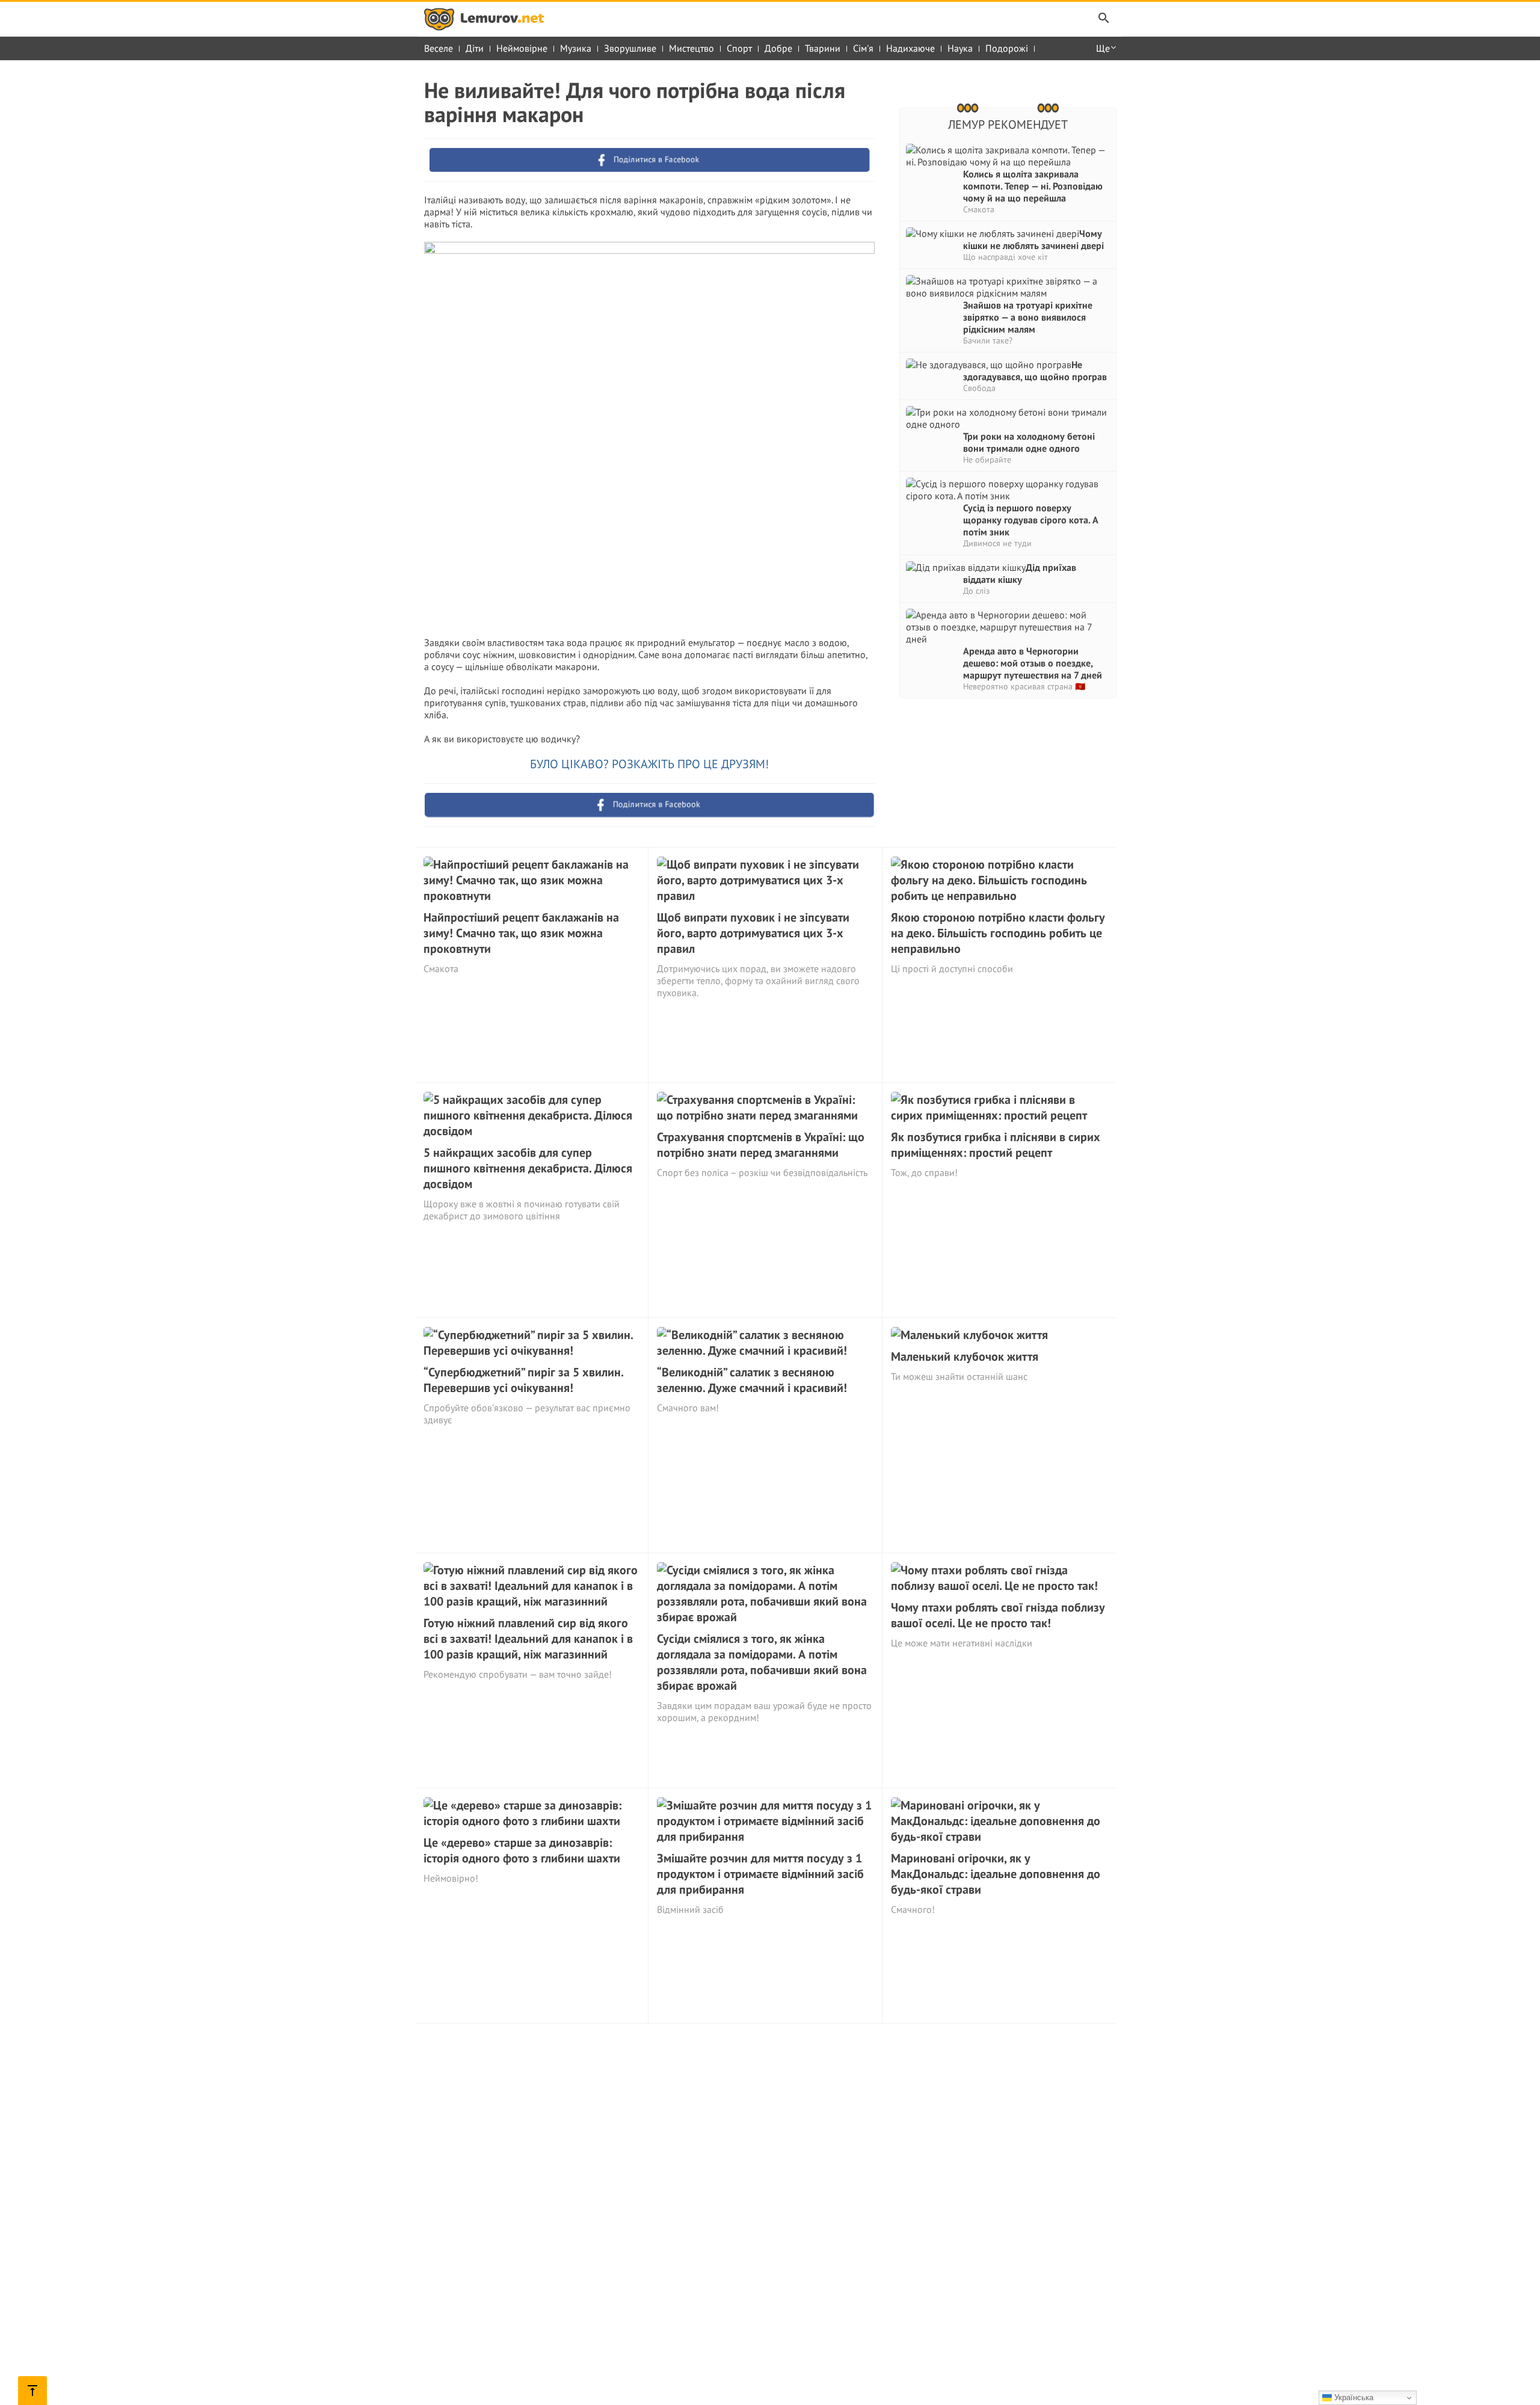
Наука (960, 48)
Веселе (439, 48)
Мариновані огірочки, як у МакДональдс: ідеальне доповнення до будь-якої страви (996, 1874)
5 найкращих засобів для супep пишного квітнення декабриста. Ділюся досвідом (528, 1168)
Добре (778, 48)
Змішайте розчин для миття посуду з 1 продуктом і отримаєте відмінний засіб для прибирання (760, 1874)
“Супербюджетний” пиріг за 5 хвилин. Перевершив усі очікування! (523, 1380)
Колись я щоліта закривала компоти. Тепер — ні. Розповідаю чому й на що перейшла (1033, 186)
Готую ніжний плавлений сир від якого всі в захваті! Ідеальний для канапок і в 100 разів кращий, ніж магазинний (528, 1639)
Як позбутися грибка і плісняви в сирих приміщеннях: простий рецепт (996, 1145)
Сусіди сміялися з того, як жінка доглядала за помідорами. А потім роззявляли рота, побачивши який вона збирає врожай (762, 1662)
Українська (1353, 2397)
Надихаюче (910, 48)
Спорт (739, 48)
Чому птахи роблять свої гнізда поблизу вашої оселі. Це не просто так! (998, 1615)
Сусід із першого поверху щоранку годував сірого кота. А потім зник (1031, 520)
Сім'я (863, 48)
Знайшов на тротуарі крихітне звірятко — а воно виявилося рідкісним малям (1028, 317)
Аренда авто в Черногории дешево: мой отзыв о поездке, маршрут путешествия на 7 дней (1033, 663)
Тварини (823, 48)
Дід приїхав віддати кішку (1020, 573)
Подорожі (1007, 48)
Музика (576, 48)
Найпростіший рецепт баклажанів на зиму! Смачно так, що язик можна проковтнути (521, 933)
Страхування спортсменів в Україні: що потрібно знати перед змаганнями (761, 1145)
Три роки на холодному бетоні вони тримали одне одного (1029, 442)
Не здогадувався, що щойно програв (1035, 371)
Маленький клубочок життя (965, 1356)
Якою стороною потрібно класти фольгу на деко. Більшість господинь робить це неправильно (998, 933)
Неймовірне (522, 48)
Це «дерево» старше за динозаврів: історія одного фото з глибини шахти (522, 1850)
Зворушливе (630, 48)
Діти (475, 48)
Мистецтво (691, 48)
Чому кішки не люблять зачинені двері (1033, 239)
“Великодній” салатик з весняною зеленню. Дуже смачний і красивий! (752, 1380)
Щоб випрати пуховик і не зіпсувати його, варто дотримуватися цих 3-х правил (753, 933)
